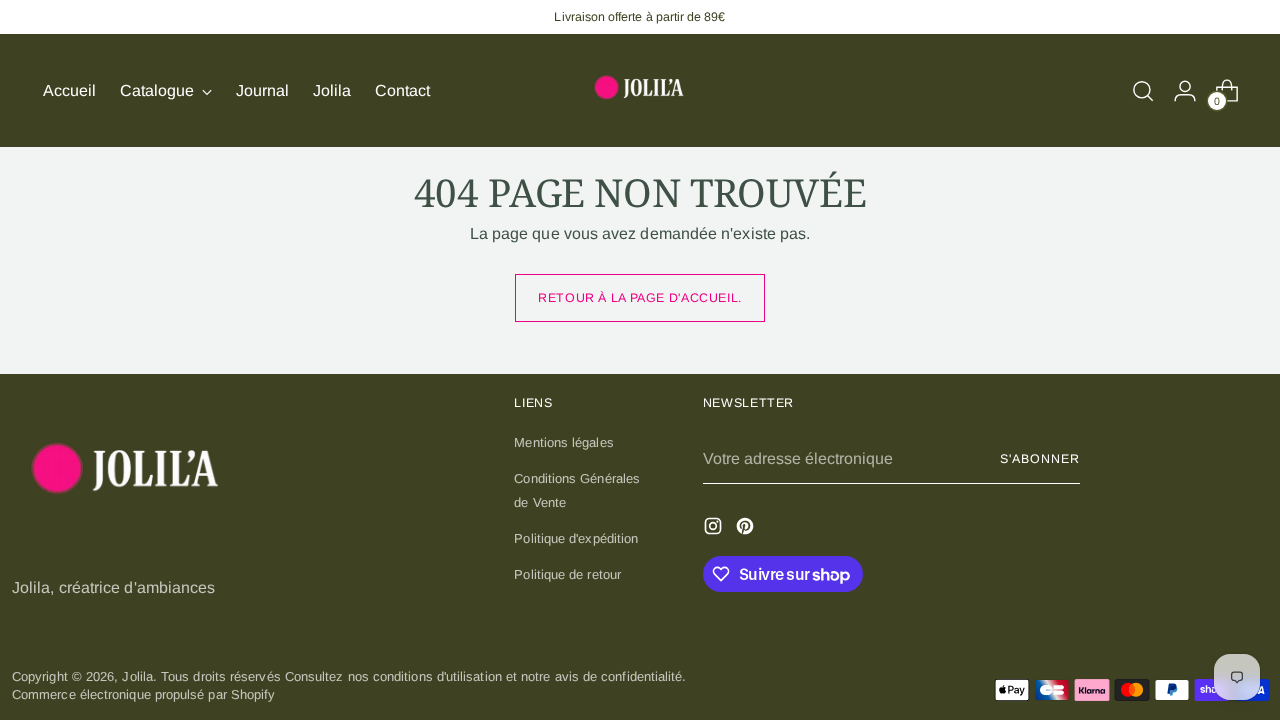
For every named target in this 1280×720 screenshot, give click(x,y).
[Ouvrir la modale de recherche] (1143, 91)
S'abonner (1039, 459)
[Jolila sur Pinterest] (747, 528)
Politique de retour (567, 574)
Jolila (137, 676)
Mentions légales (563, 442)
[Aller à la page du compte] (1185, 91)
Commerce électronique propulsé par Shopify (143, 694)
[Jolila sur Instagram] (715, 528)
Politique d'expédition (576, 538)
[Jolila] (640, 90)
